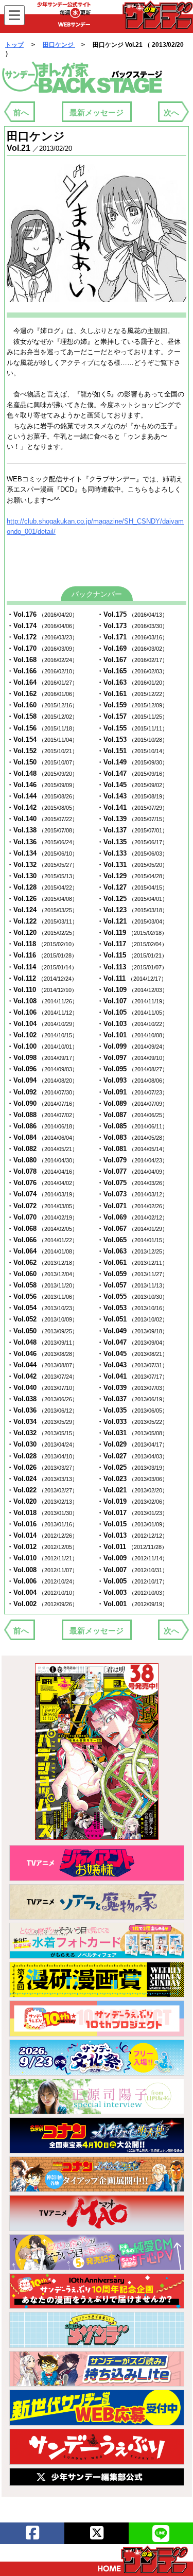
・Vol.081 (132, 1149)
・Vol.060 (42, 1274)
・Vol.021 (132, 1490)
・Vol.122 (42, 921)
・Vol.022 (42, 1490)
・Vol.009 (132, 1558)
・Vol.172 (42, 637)
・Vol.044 (42, 1365)
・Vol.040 (42, 1388)
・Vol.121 (132, 921)
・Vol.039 (132, 1388)
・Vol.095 (132, 1069)
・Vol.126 (42, 899)
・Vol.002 (42, 1604)
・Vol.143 (132, 796)
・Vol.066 (42, 1240)
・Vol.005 (132, 1581)
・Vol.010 (42, 1558)
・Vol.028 (42, 1456)
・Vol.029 (132, 1444)
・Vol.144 (42, 796)
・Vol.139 (132, 819)
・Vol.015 (132, 1524)
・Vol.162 (42, 694)
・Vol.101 (132, 1035)
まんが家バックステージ (82, 78)
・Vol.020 (42, 1501)
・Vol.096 (42, 1069)
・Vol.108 (42, 1001)
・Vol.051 (132, 1319)
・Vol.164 (42, 682)
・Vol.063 (132, 1251)
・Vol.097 (132, 1058)
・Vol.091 (132, 1092)
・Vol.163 (132, 682)
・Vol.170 (42, 648)
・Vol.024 (42, 1479)
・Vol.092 (42, 1092)
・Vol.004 (42, 1592)
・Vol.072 (42, 1206)
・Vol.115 (132, 955)
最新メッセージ (97, 112)
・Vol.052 (42, 1319)
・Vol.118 (42, 944)
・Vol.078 (42, 1171)
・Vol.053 (132, 1308)
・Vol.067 (132, 1229)
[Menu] (14, 15)
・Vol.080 (42, 1160)
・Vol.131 (132, 865)
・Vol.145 (132, 785)
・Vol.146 (42, 785)
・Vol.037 (132, 1399)
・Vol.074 (42, 1194)
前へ (21, 112)
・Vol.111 (132, 978)
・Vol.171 (132, 637)
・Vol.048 (42, 1342)
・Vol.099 (132, 1046)
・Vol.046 (42, 1354)
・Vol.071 (132, 1206)
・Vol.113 (132, 967)
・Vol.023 (132, 1479)
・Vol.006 (42, 1581)
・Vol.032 (42, 1433)
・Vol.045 (132, 1354)
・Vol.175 (132, 614)
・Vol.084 (42, 1137)
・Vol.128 (42, 887)
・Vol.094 (42, 1080)
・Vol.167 (132, 660)
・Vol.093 (132, 1080)
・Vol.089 (132, 1103)
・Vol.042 (42, 1376)
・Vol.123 (132, 910)
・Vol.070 (42, 1217)
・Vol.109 (132, 990)
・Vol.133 (132, 853)
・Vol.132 (42, 865)
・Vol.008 (42, 1570)
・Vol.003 (132, 1592)
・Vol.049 (132, 1331)
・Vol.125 (132, 899)
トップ (14, 45)
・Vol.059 (132, 1274)
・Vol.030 (42, 1444)
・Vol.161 (132, 694)
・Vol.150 (42, 762)
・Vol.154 (42, 739)
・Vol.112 (42, 978)
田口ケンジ (59, 45)
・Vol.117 (132, 944)
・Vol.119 (132, 933)
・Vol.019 (132, 1501)
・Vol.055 (132, 1296)
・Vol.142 (42, 807)
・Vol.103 (132, 1024)
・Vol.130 (42, 876)
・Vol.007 (132, 1570)
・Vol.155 (132, 728)
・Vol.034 (42, 1422)
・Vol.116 (42, 955)
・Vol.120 (42, 933)
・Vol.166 (42, 671)
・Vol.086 (42, 1126)
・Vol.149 (132, 762)
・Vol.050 (42, 1331)
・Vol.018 (42, 1513)
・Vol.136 (42, 842)
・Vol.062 (42, 1263)
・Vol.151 (132, 751)
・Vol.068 (42, 1229)
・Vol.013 (132, 1535)
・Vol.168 (42, 660)
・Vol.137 (132, 830)
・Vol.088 (42, 1115)
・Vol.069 (132, 1217)
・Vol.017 (132, 1513)
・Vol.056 (42, 1296)
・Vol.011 (132, 1547)
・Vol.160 (42, 705)
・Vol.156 (42, 728)
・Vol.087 (132, 1115)
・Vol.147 (132, 773)
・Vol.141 (132, 807)
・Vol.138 (42, 830)
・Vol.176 (42, 614)
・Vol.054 (42, 1308)
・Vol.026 (42, 1467)
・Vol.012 (42, 1547)
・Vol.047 (132, 1342)
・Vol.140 (42, 819)
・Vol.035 (132, 1410)
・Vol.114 (42, 967)
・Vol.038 (42, 1399)
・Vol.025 (132, 1467)
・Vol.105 (132, 1012)
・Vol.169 (132, 648)
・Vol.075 (132, 1183)
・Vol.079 (132, 1160)
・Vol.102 (42, 1035)
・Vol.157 (132, 716)
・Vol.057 (132, 1285)
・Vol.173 (132, 626)
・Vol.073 (132, 1194)
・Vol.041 (132, 1376)
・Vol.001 (132, 1604)
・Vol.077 (132, 1171)
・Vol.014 (42, 1535)
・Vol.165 (132, 671)
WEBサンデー (157, 15)
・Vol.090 (42, 1103)
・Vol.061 (132, 1263)
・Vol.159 (132, 705)
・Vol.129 (132, 876)
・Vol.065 (132, 1240)
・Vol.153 (132, 739)
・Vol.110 (42, 990)
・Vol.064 (42, 1251)
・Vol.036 (42, 1410)
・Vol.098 (42, 1058)
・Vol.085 (132, 1126)
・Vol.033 (132, 1422)
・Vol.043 (132, 1365)
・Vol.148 (42, 773)
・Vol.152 (42, 751)
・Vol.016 (42, 1524)
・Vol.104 (42, 1024)
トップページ (143, 2560)
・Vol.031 (132, 1433)
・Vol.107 (132, 1001)
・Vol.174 (42, 626)
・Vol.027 (132, 1456)
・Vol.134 (42, 853)
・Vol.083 (132, 1137)
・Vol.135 (132, 842)
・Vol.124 (42, 910)
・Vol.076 (42, 1183)
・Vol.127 (132, 887)
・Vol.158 (42, 716)
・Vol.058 (42, 1285)
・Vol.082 (42, 1149)
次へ (171, 112)
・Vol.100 (42, 1046)
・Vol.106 (42, 1012)
